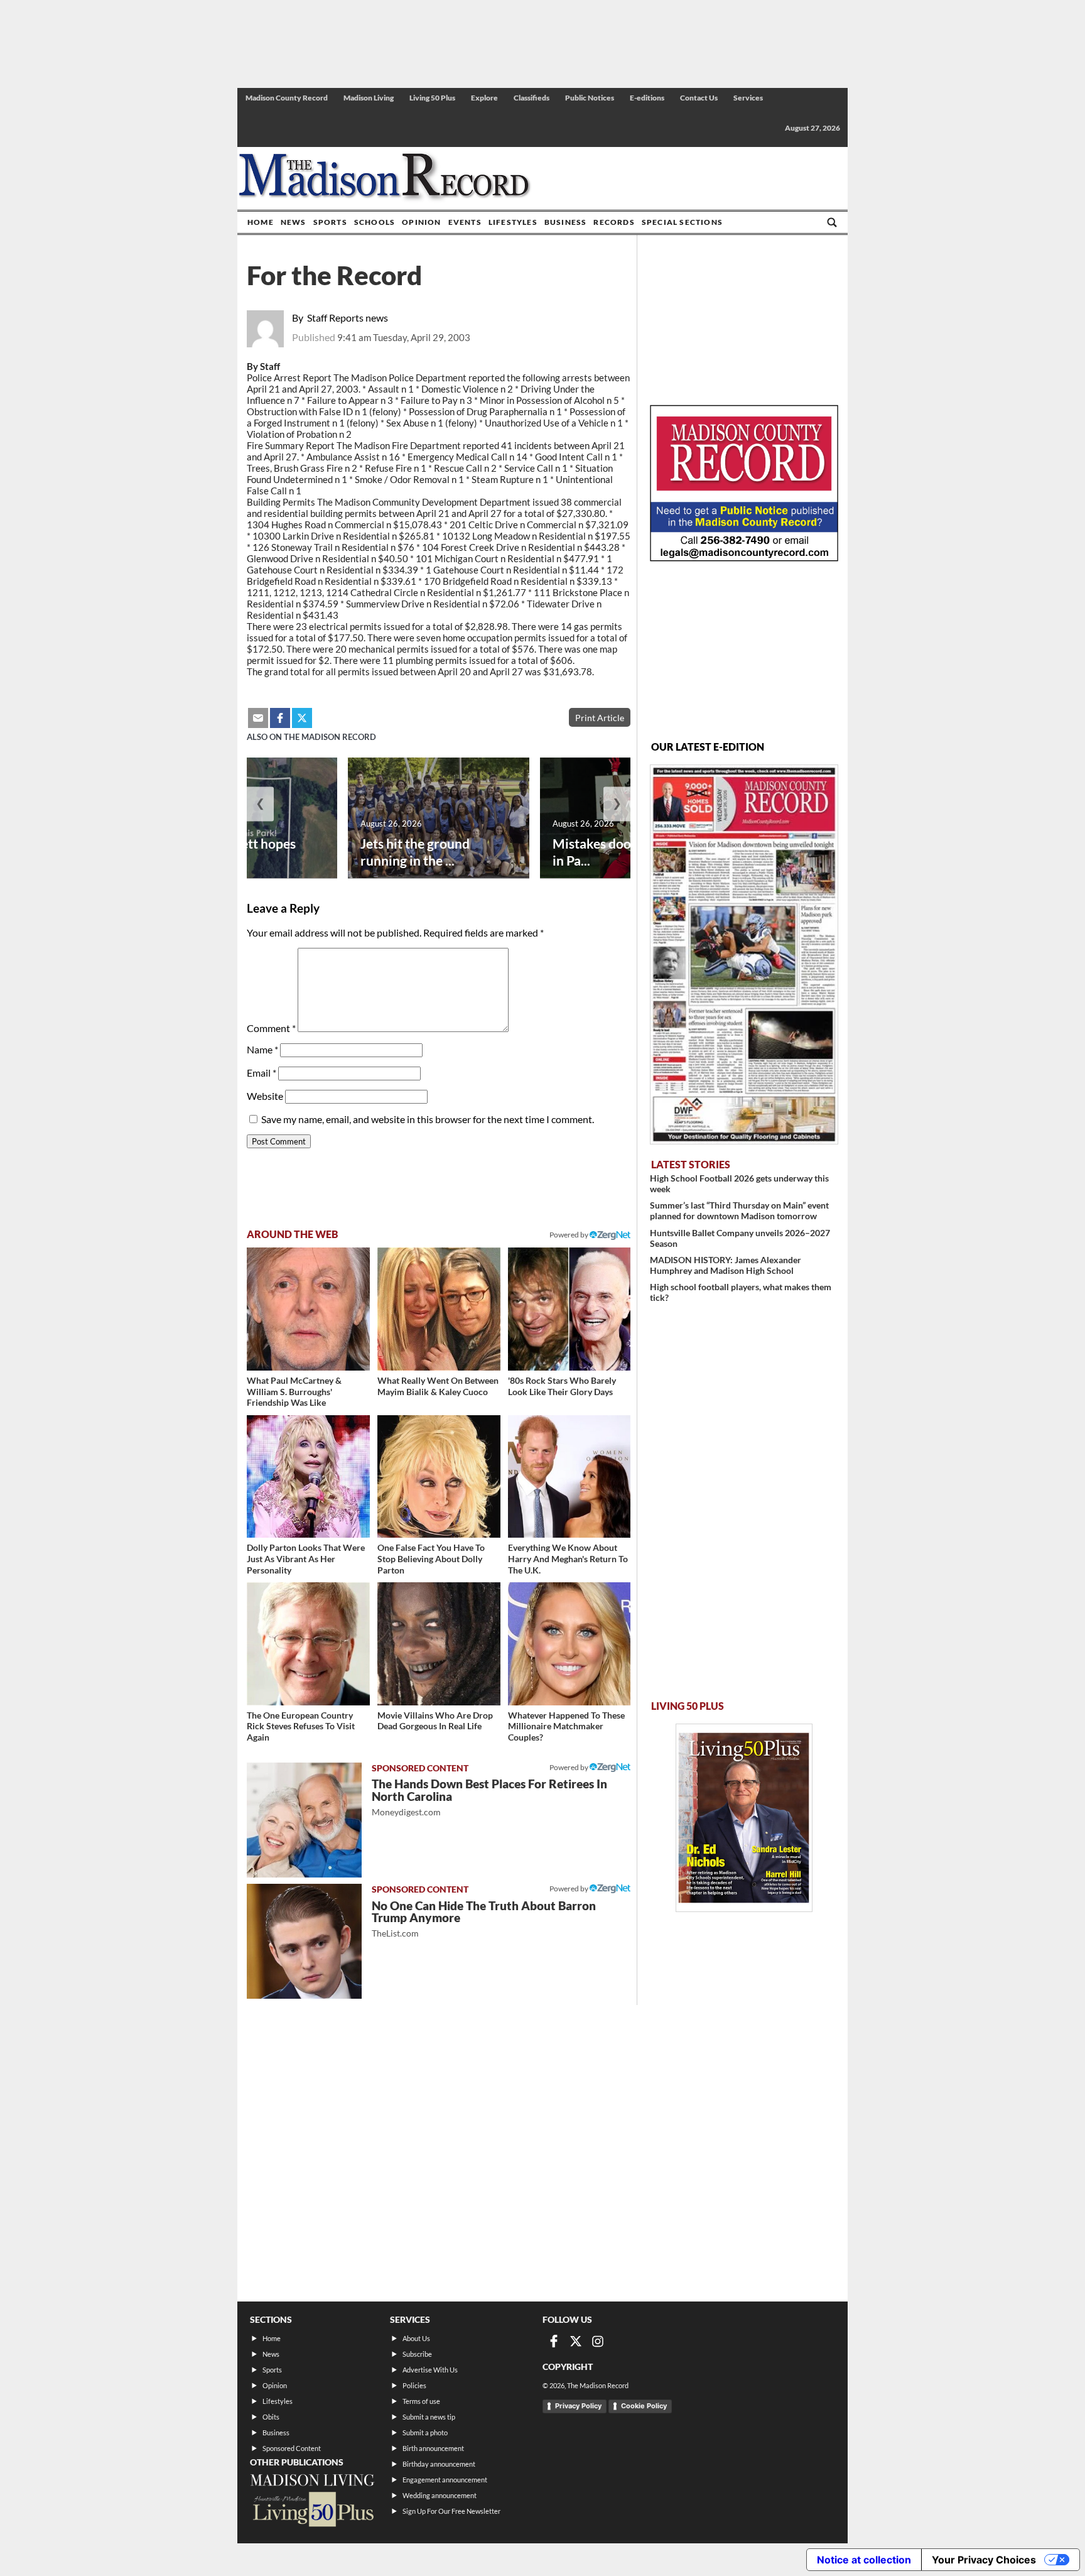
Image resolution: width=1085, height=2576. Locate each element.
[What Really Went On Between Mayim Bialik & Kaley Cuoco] (439, 1309)
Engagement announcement (445, 2480)
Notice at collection (864, 2560)
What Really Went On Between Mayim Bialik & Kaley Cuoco (438, 1386)
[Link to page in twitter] (302, 718)
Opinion (421, 222)
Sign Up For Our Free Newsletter (451, 2511)
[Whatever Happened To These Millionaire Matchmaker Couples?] (569, 1644)
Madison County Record (287, 98)
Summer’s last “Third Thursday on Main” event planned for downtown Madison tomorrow (739, 1210)
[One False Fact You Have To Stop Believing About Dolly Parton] (439, 1477)
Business (566, 222)
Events (465, 222)
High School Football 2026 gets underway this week (739, 1183)
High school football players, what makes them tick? (741, 1292)
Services (748, 98)
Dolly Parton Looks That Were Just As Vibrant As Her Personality (306, 1558)
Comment (271, 1028)
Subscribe (417, 2354)
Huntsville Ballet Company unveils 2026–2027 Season (740, 1238)
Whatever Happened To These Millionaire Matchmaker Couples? (566, 1726)
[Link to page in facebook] (280, 718)
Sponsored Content (292, 2448)
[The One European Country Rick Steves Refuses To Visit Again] (308, 1644)
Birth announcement (433, 2448)
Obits (271, 2417)
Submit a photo (425, 2432)
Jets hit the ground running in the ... (415, 852)
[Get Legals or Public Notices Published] (744, 557)
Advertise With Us (430, 2370)
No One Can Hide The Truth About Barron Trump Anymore (484, 1919)
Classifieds (532, 98)
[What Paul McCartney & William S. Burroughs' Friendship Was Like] (308, 1309)
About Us (416, 2338)
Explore (484, 98)
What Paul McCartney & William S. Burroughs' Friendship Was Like (294, 1391)
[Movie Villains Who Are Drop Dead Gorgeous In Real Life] (439, 1644)
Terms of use (421, 2401)
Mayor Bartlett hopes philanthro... (232, 852)
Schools (375, 222)
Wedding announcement (440, 2495)
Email (262, 1073)
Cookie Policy (644, 2406)
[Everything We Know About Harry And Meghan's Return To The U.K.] (569, 1477)
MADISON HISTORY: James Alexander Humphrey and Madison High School (726, 1265)
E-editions (647, 98)
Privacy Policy (578, 2406)
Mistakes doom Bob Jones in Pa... (629, 852)
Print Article (600, 718)
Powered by (569, 1767)
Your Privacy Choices (984, 2560)
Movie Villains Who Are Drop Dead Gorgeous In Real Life (435, 1721)
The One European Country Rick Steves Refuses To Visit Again (301, 1726)
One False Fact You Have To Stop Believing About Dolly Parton (431, 1558)
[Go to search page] (832, 222)
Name (262, 1049)
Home (261, 222)
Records (614, 222)
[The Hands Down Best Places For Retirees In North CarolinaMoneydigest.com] (304, 1820)
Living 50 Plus (432, 98)
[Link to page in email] (258, 718)
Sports (330, 222)
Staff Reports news (348, 318)
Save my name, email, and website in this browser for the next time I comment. (428, 1119)
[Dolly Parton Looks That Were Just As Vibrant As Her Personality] (308, 1477)
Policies (414, 2385)
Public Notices (590, 98)
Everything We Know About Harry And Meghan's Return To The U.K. (568, 1558)
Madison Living (369, 98)
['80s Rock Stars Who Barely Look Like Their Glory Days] (569, 1309)
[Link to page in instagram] (598, 2341)
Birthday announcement (439, 2464)
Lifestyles (513, 222)
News (294, 222)
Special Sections (682, 222)
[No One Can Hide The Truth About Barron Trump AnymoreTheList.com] (304, 1941)
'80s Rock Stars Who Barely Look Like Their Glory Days (562, 1386)
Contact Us (699, 98)
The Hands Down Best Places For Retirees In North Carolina (489, 1797)
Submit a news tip (429, 2417)
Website (265, 1096)
